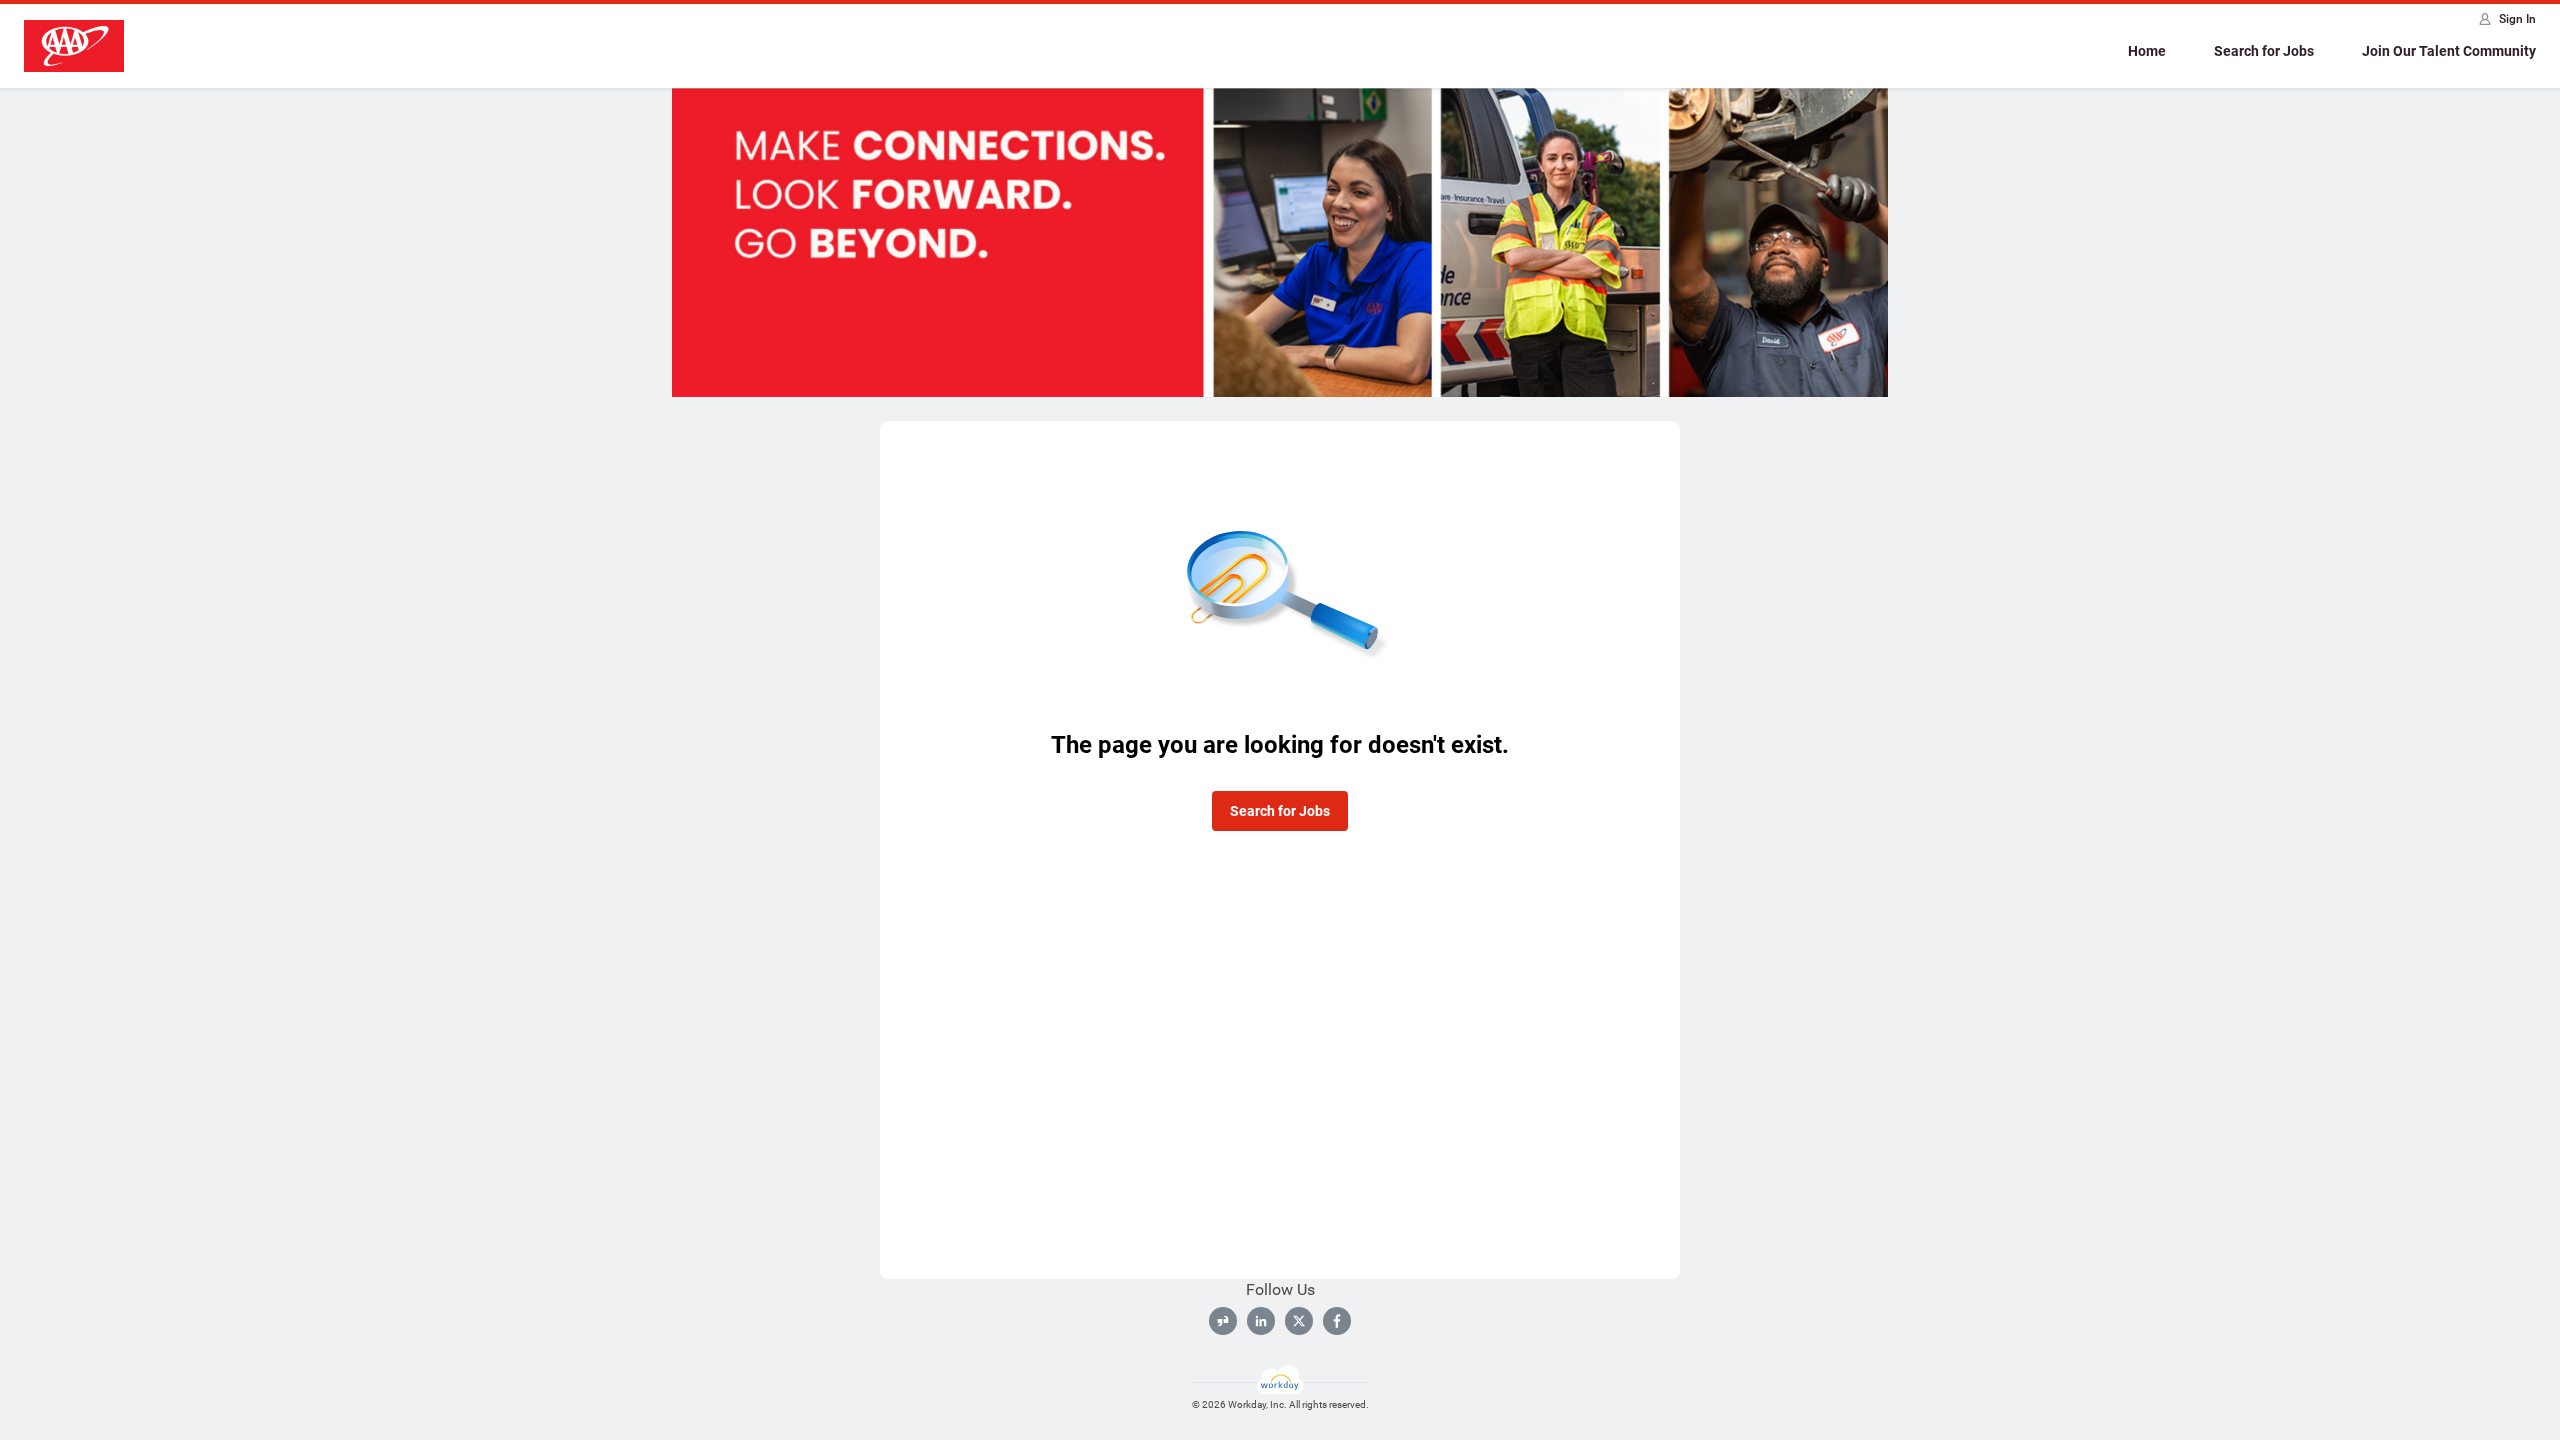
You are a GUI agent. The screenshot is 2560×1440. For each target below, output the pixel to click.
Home (2147, 51)
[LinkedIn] (1261, 1321)
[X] (1299, 1321)
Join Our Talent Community (2449, 51)
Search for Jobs (2264, 51)
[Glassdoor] (1223, 1321)
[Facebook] (1337, 1321)
